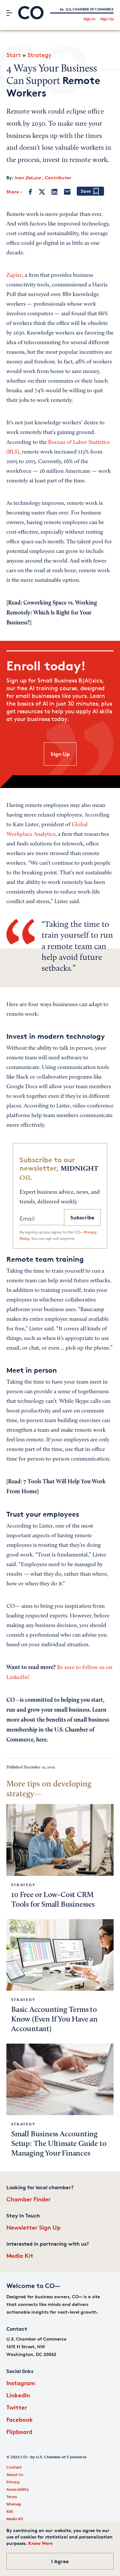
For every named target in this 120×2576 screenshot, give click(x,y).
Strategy (39, 55)
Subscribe (82, 1217)
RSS (10, 2511)
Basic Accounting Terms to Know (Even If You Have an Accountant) (54, 2020)
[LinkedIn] (54, 192)
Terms (12, 2497)
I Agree (60, 2561)
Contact (14, 2467)
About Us (15, 2474)
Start (14, 55)
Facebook (20, 2419)
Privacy (13, 2482)
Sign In (89, 19)
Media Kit (20, 2255)
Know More (40, 2543)
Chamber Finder (28, 2199)
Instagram (21, 2383)
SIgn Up (60, 754)
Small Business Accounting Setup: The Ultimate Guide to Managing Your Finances (59, 2144)
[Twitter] (42, 192)
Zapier (14, 275)
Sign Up (107, 19)
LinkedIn (18, 2395)
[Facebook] (31, 192)
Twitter (17, 2407)
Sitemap (14, 2504)
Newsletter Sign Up (33, 2227)
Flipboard (19, 2432)
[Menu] (9, 13)
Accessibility (18, 2489)
